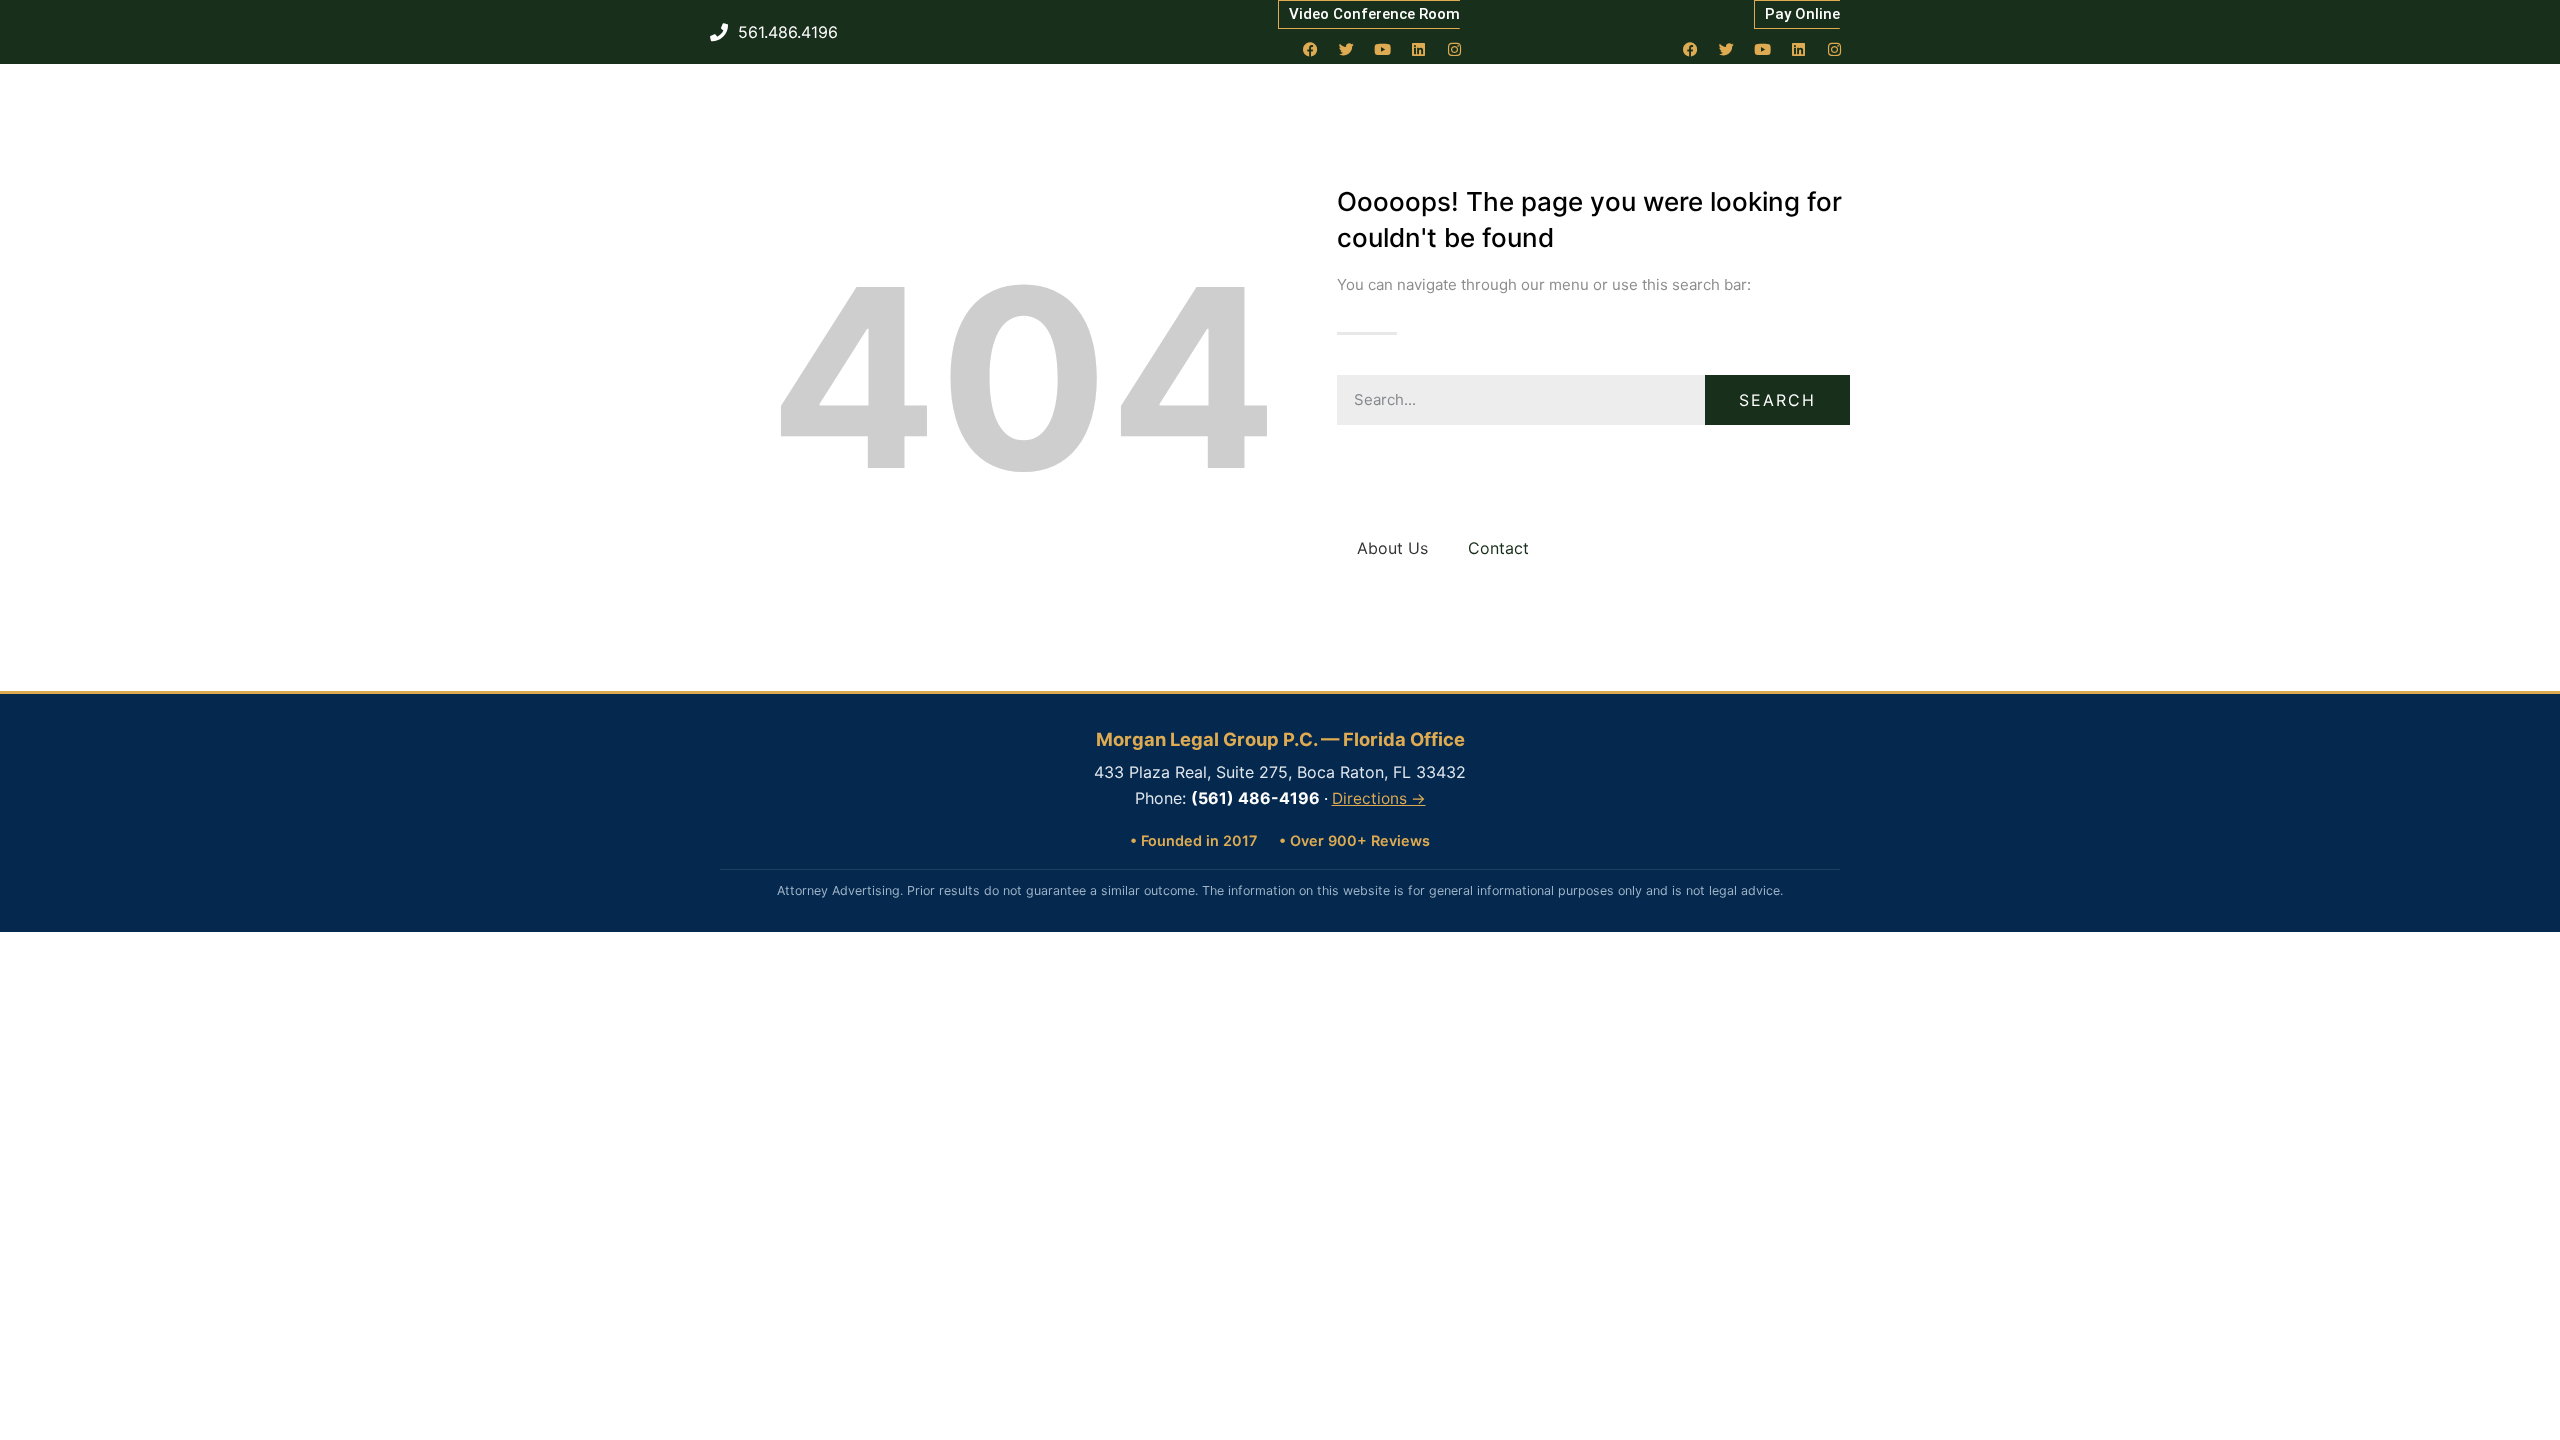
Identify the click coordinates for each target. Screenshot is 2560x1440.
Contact (1498, 548)
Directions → (1379, 798)
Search (1777, 400)
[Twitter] (1347, 49)
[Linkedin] (1419, 49)
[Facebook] (1311, 49)
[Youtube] (1383, 49)
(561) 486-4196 (1255, 798)
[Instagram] (1455, 49)
